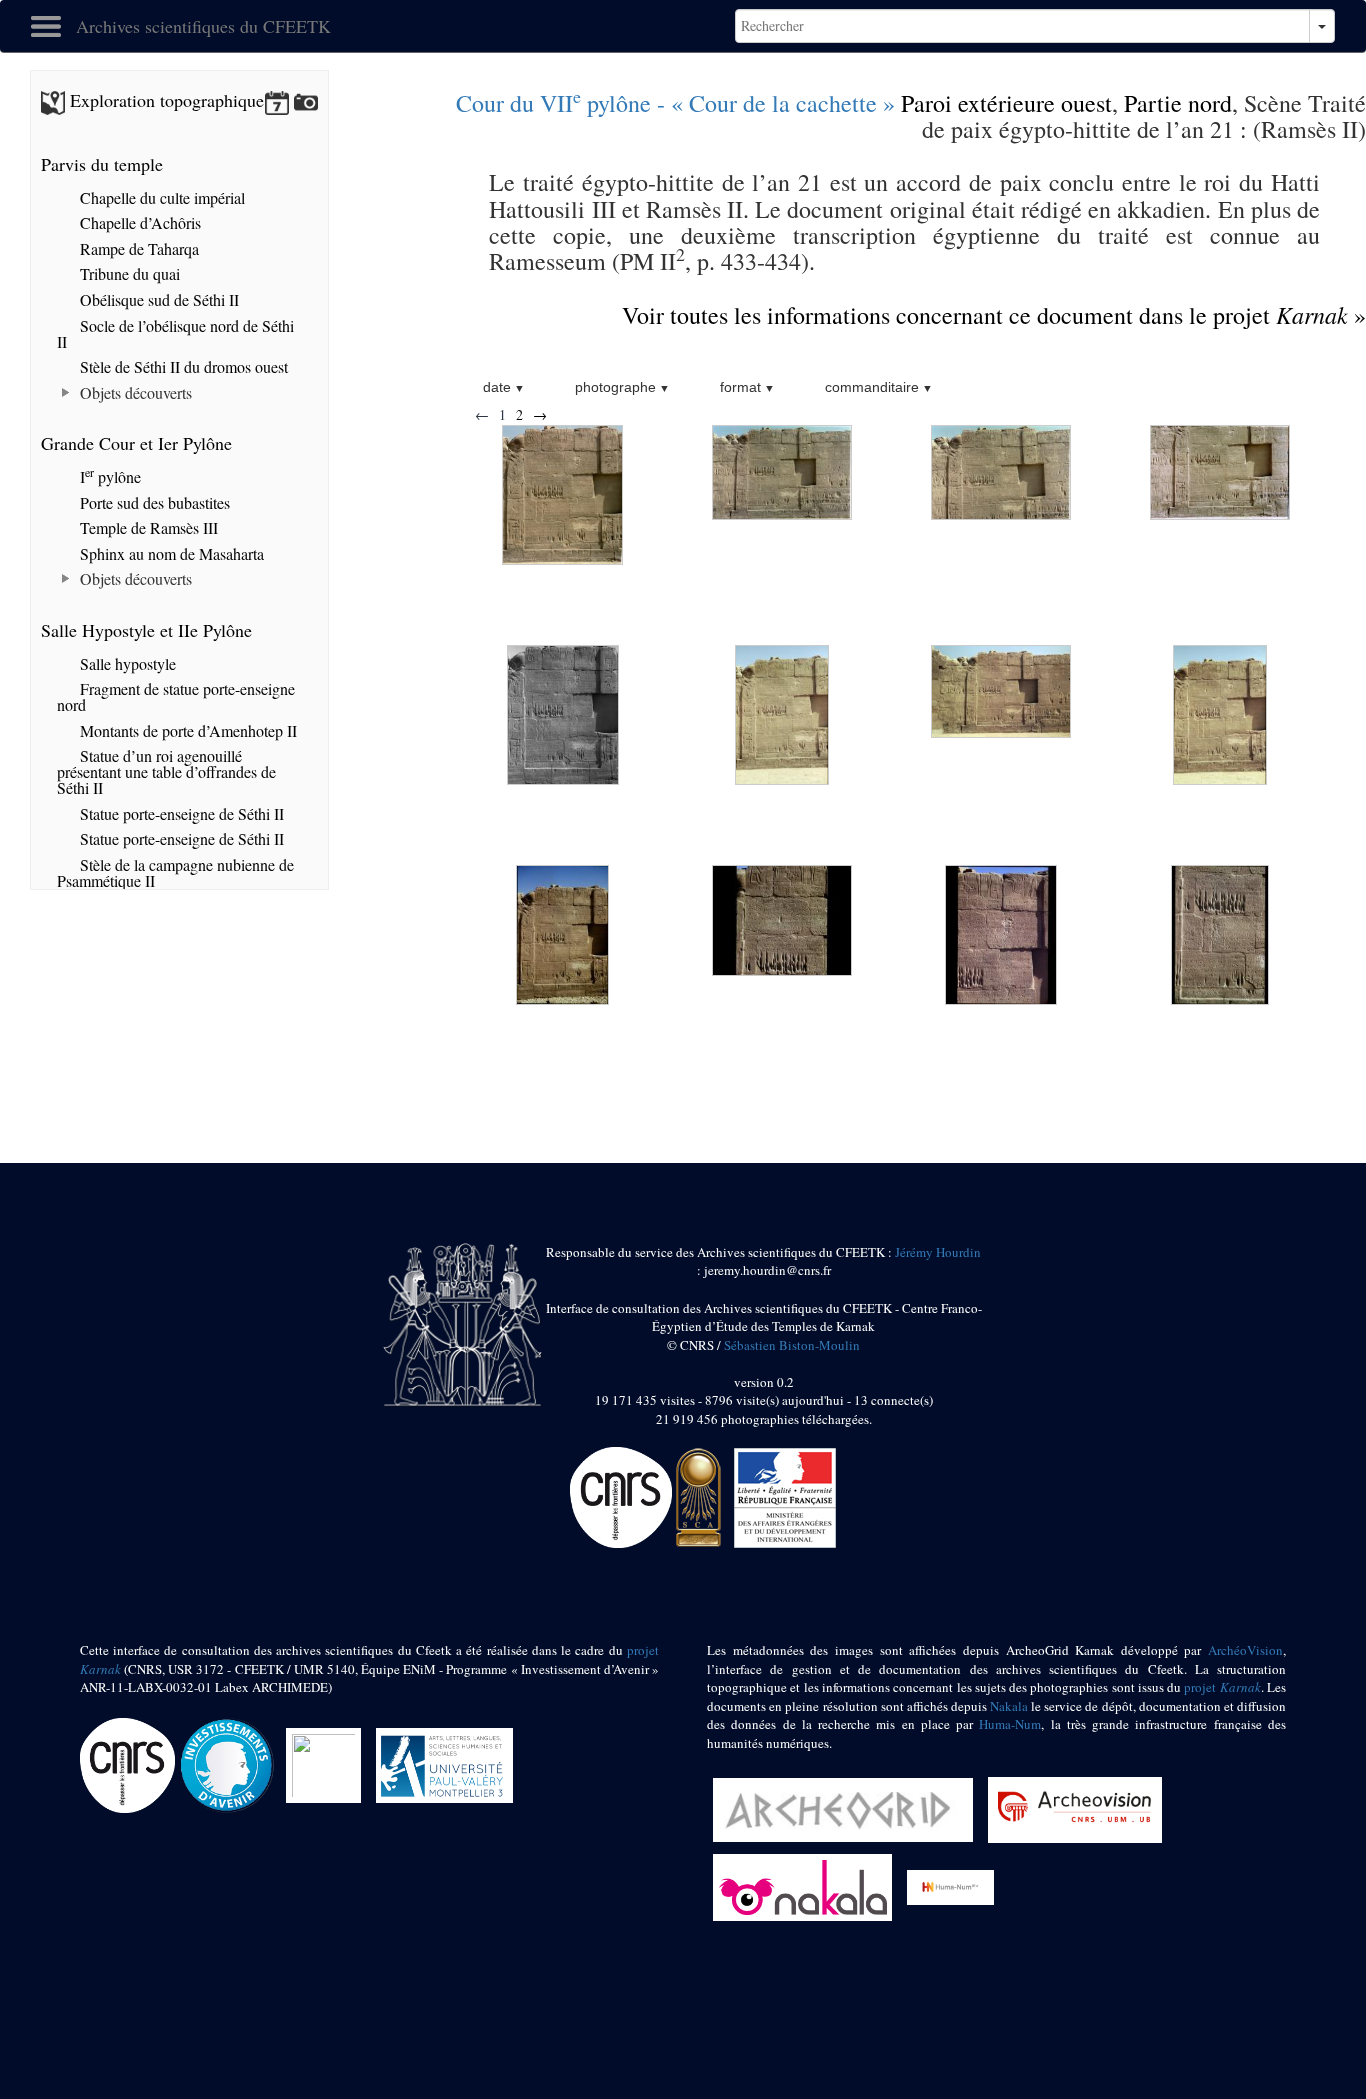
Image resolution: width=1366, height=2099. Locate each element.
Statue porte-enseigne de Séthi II (180, 813)
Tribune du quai (128, 273)
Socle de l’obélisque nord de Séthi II (175, 333)
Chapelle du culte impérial (160, 197)
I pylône (108, 476)
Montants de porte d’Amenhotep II (186, 730)
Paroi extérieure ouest (1006, 103)
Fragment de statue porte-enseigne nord (176, 696)
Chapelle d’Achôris (138, 222)
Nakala (1009, 1706)
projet (1222, 1687)
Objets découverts (134, 392)
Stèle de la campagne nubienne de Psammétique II (175, 872)
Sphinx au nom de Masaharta (170, 553)
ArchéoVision (1245, 1650)
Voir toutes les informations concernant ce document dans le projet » (994, 315)
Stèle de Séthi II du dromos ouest (182, 366)
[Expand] (66, 393)
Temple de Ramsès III (147, 527)
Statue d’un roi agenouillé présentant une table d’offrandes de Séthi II (166, 771)
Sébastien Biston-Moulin (792, 1345)
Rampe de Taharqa (137, 248)
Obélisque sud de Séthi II (157, 299)
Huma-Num (1010, 1724)
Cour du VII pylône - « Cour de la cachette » (675, 103)
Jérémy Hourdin (938, 1252)
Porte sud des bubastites (153, 502)
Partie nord (1178, 103)
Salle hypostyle (126, 663)
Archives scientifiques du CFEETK (203, 26)
